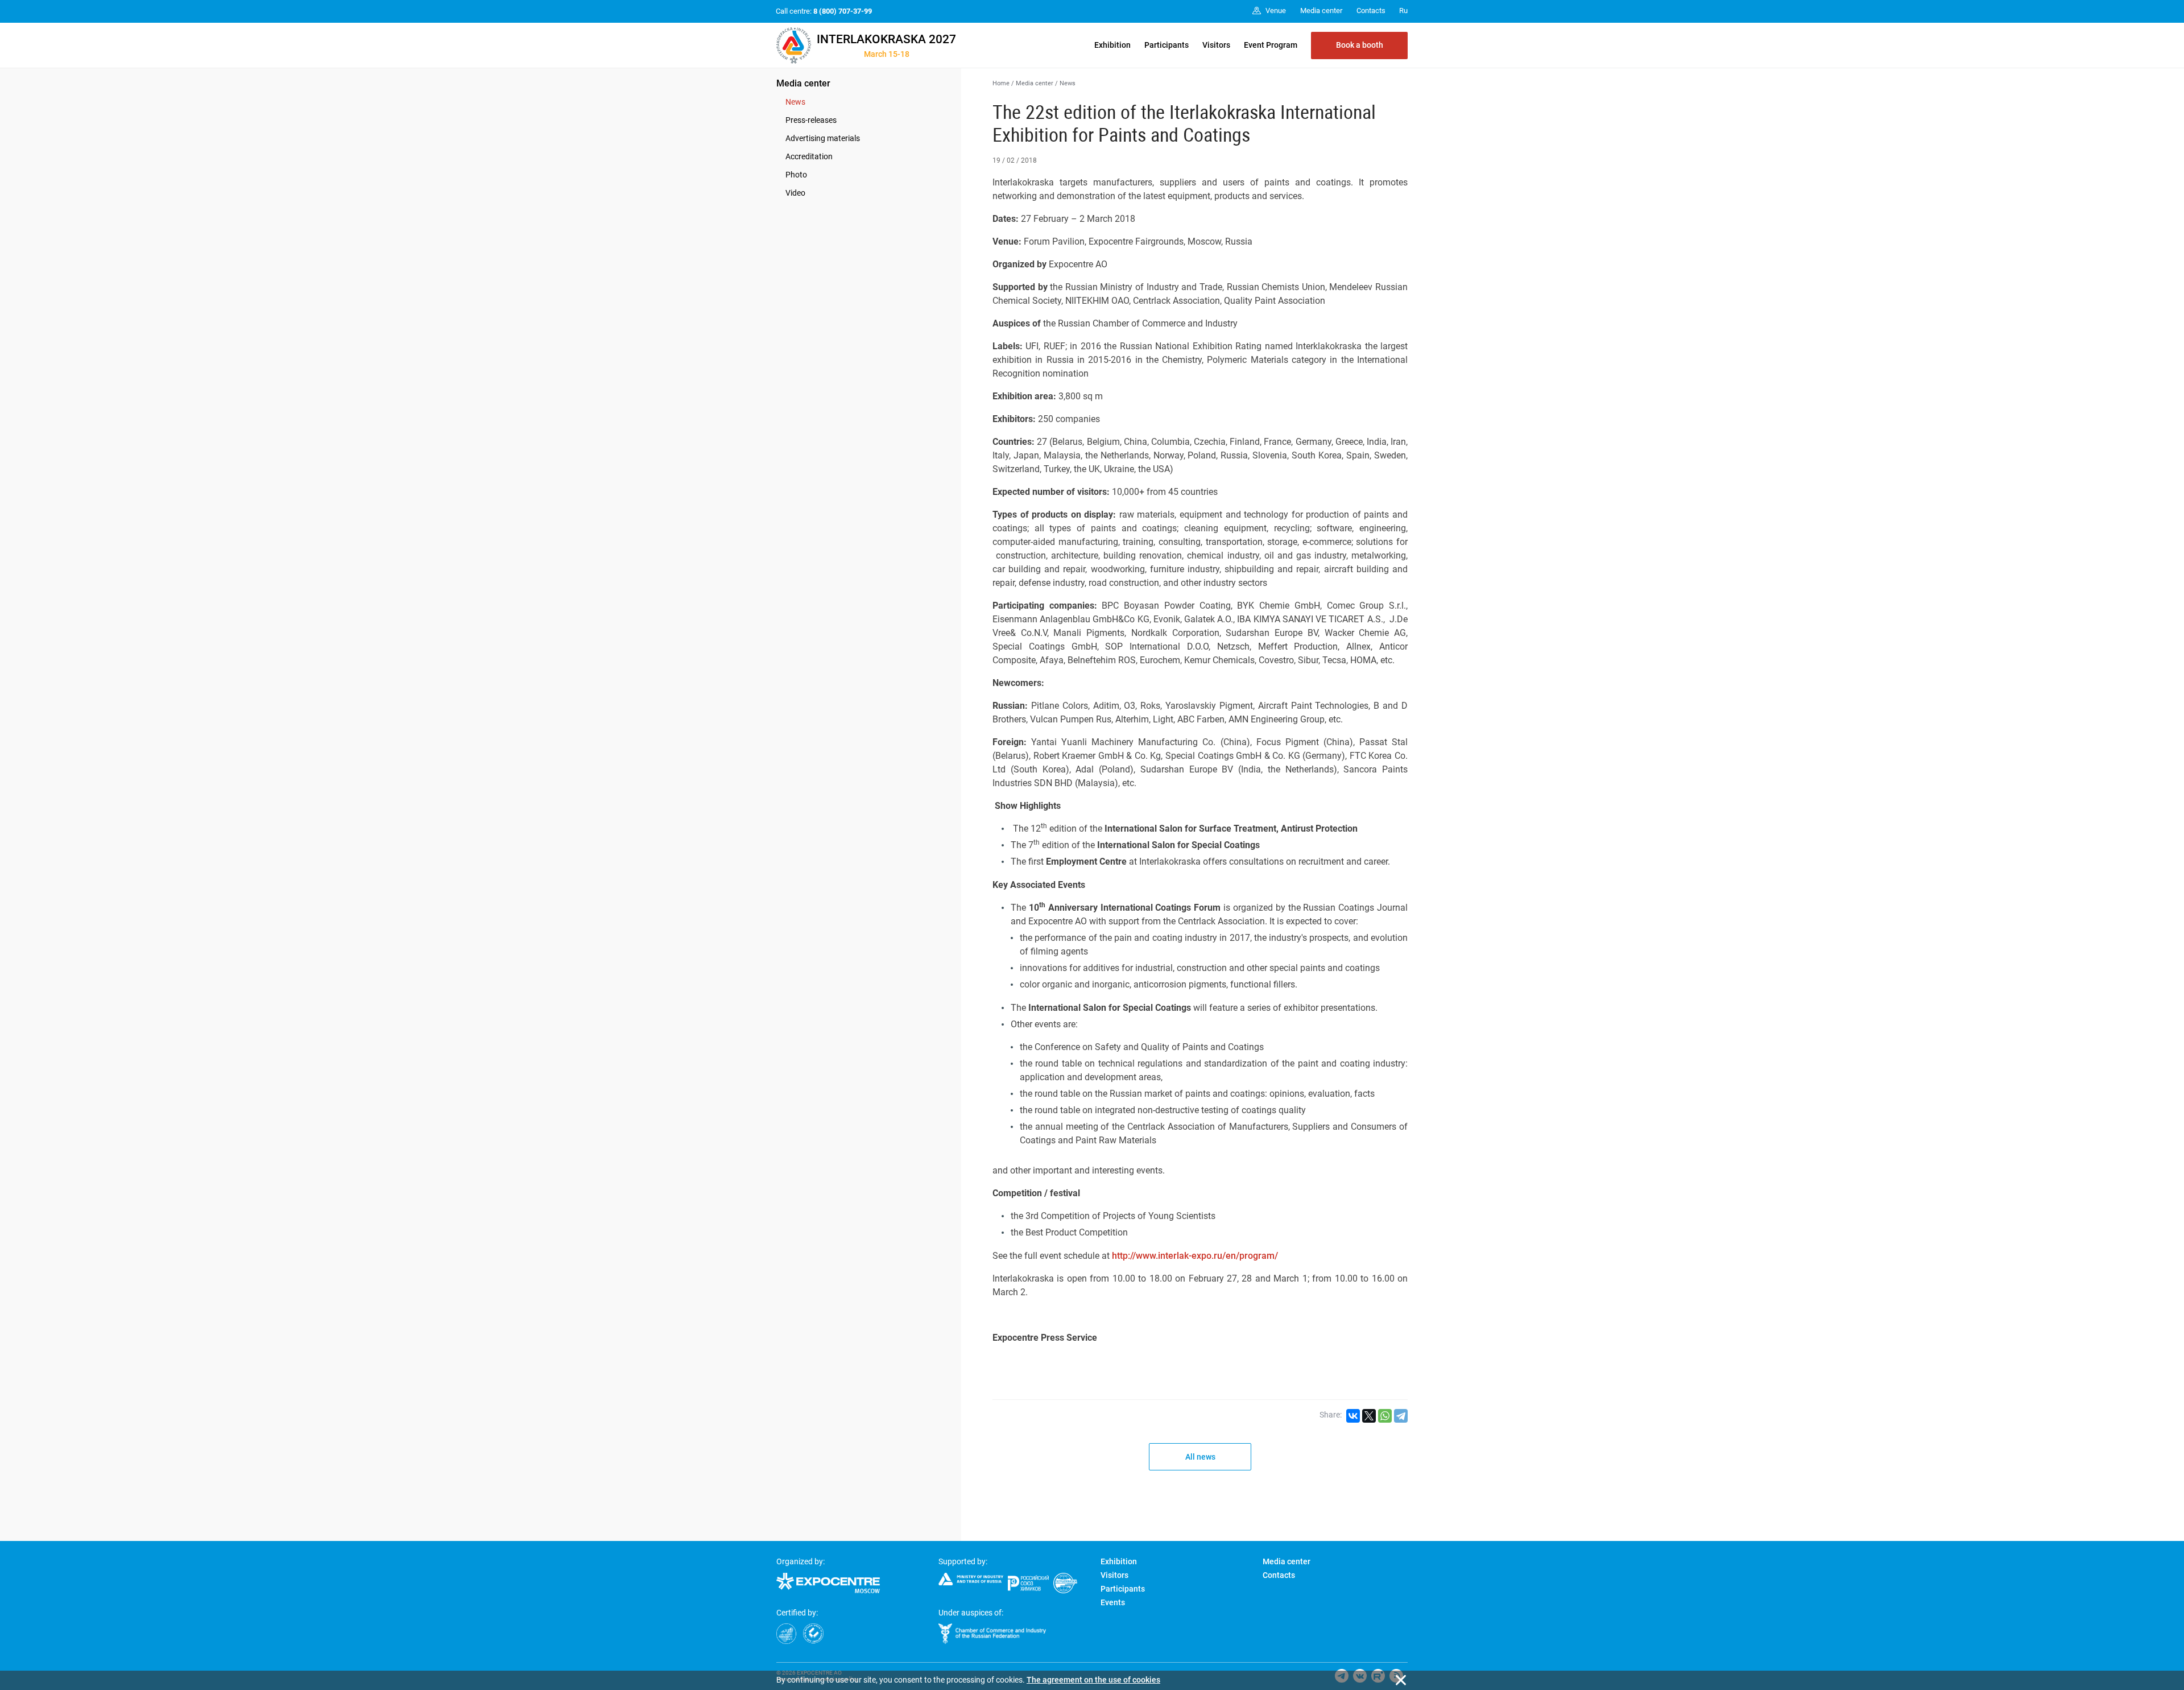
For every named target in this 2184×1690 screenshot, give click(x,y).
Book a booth (1360, 45)
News (795, 102)
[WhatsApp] (1385, 1416)
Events (1113, 1602)
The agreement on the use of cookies (1093, 1680)
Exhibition (1112, 45)
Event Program (1271, 45)
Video (795, 193)
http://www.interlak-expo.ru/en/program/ (1195, 1256)
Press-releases (811, 120)
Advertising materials (823, 138)
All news (1200, 1457)
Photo (796, 175)
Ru (1403, 11)
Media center (803, 83)
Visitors (1216, 45)
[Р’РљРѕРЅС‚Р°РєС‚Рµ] (1353, 1416)
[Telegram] (1401, 1416)
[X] (1369, 1416)
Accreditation (809, 156)
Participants (1167, 45)
